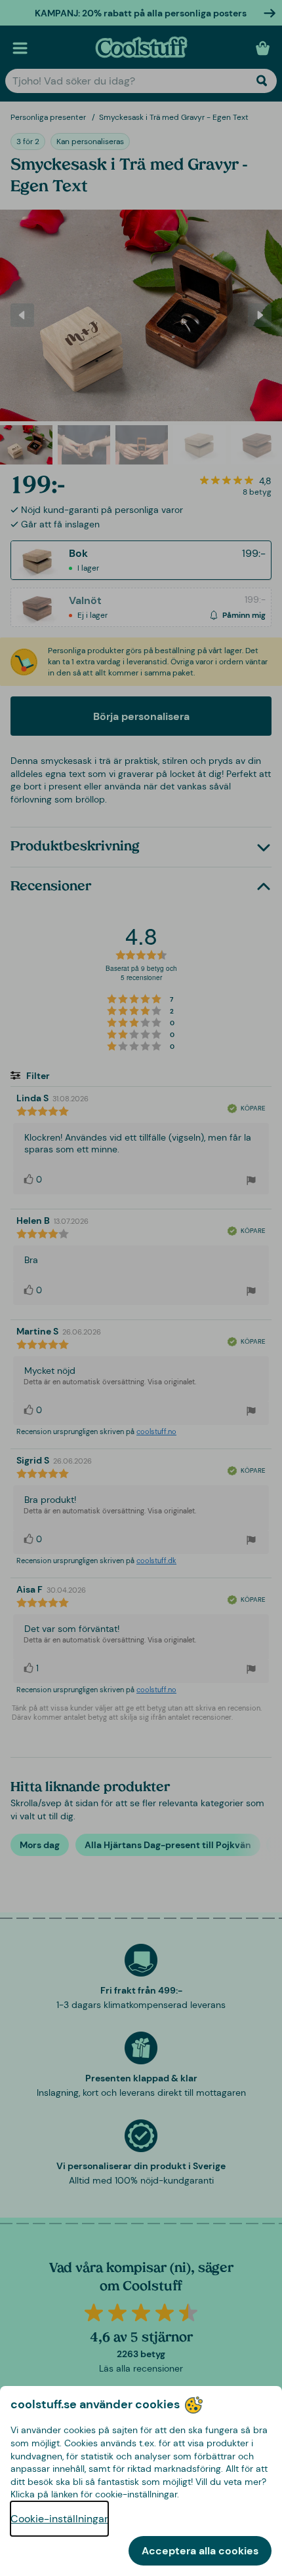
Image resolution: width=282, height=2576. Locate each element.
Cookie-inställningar (59, 2519)
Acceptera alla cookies (200, 2551)
